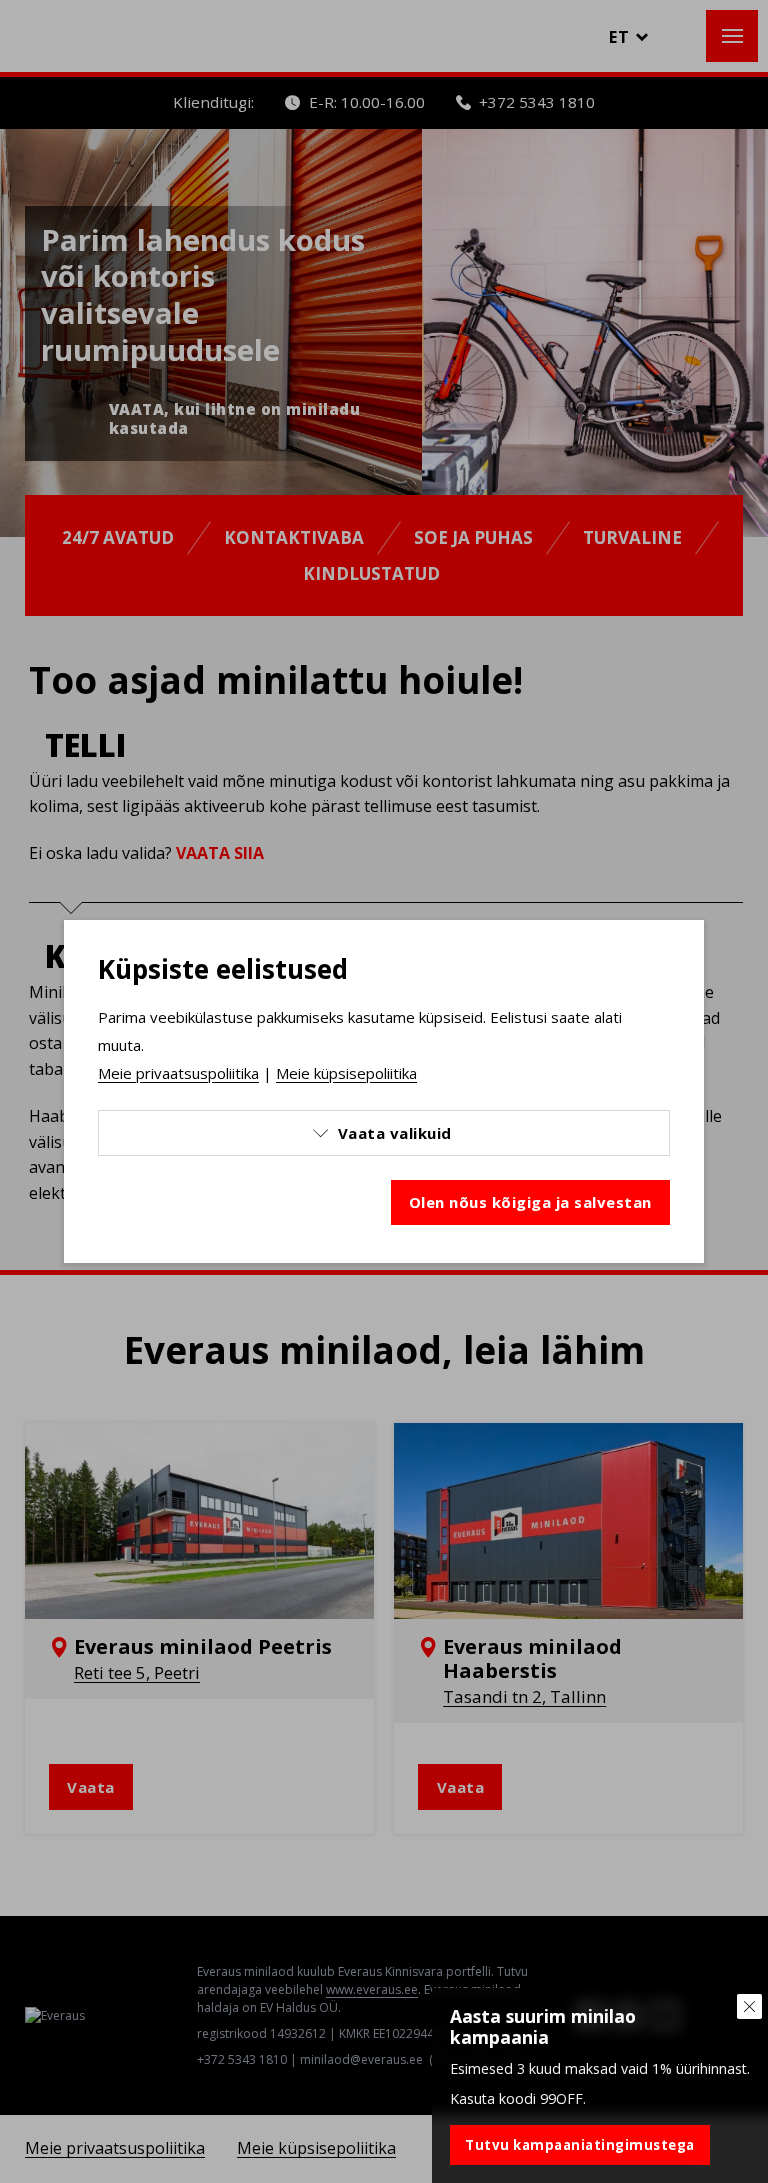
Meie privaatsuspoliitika (178, 1073)
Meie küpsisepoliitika (346, 1073)
